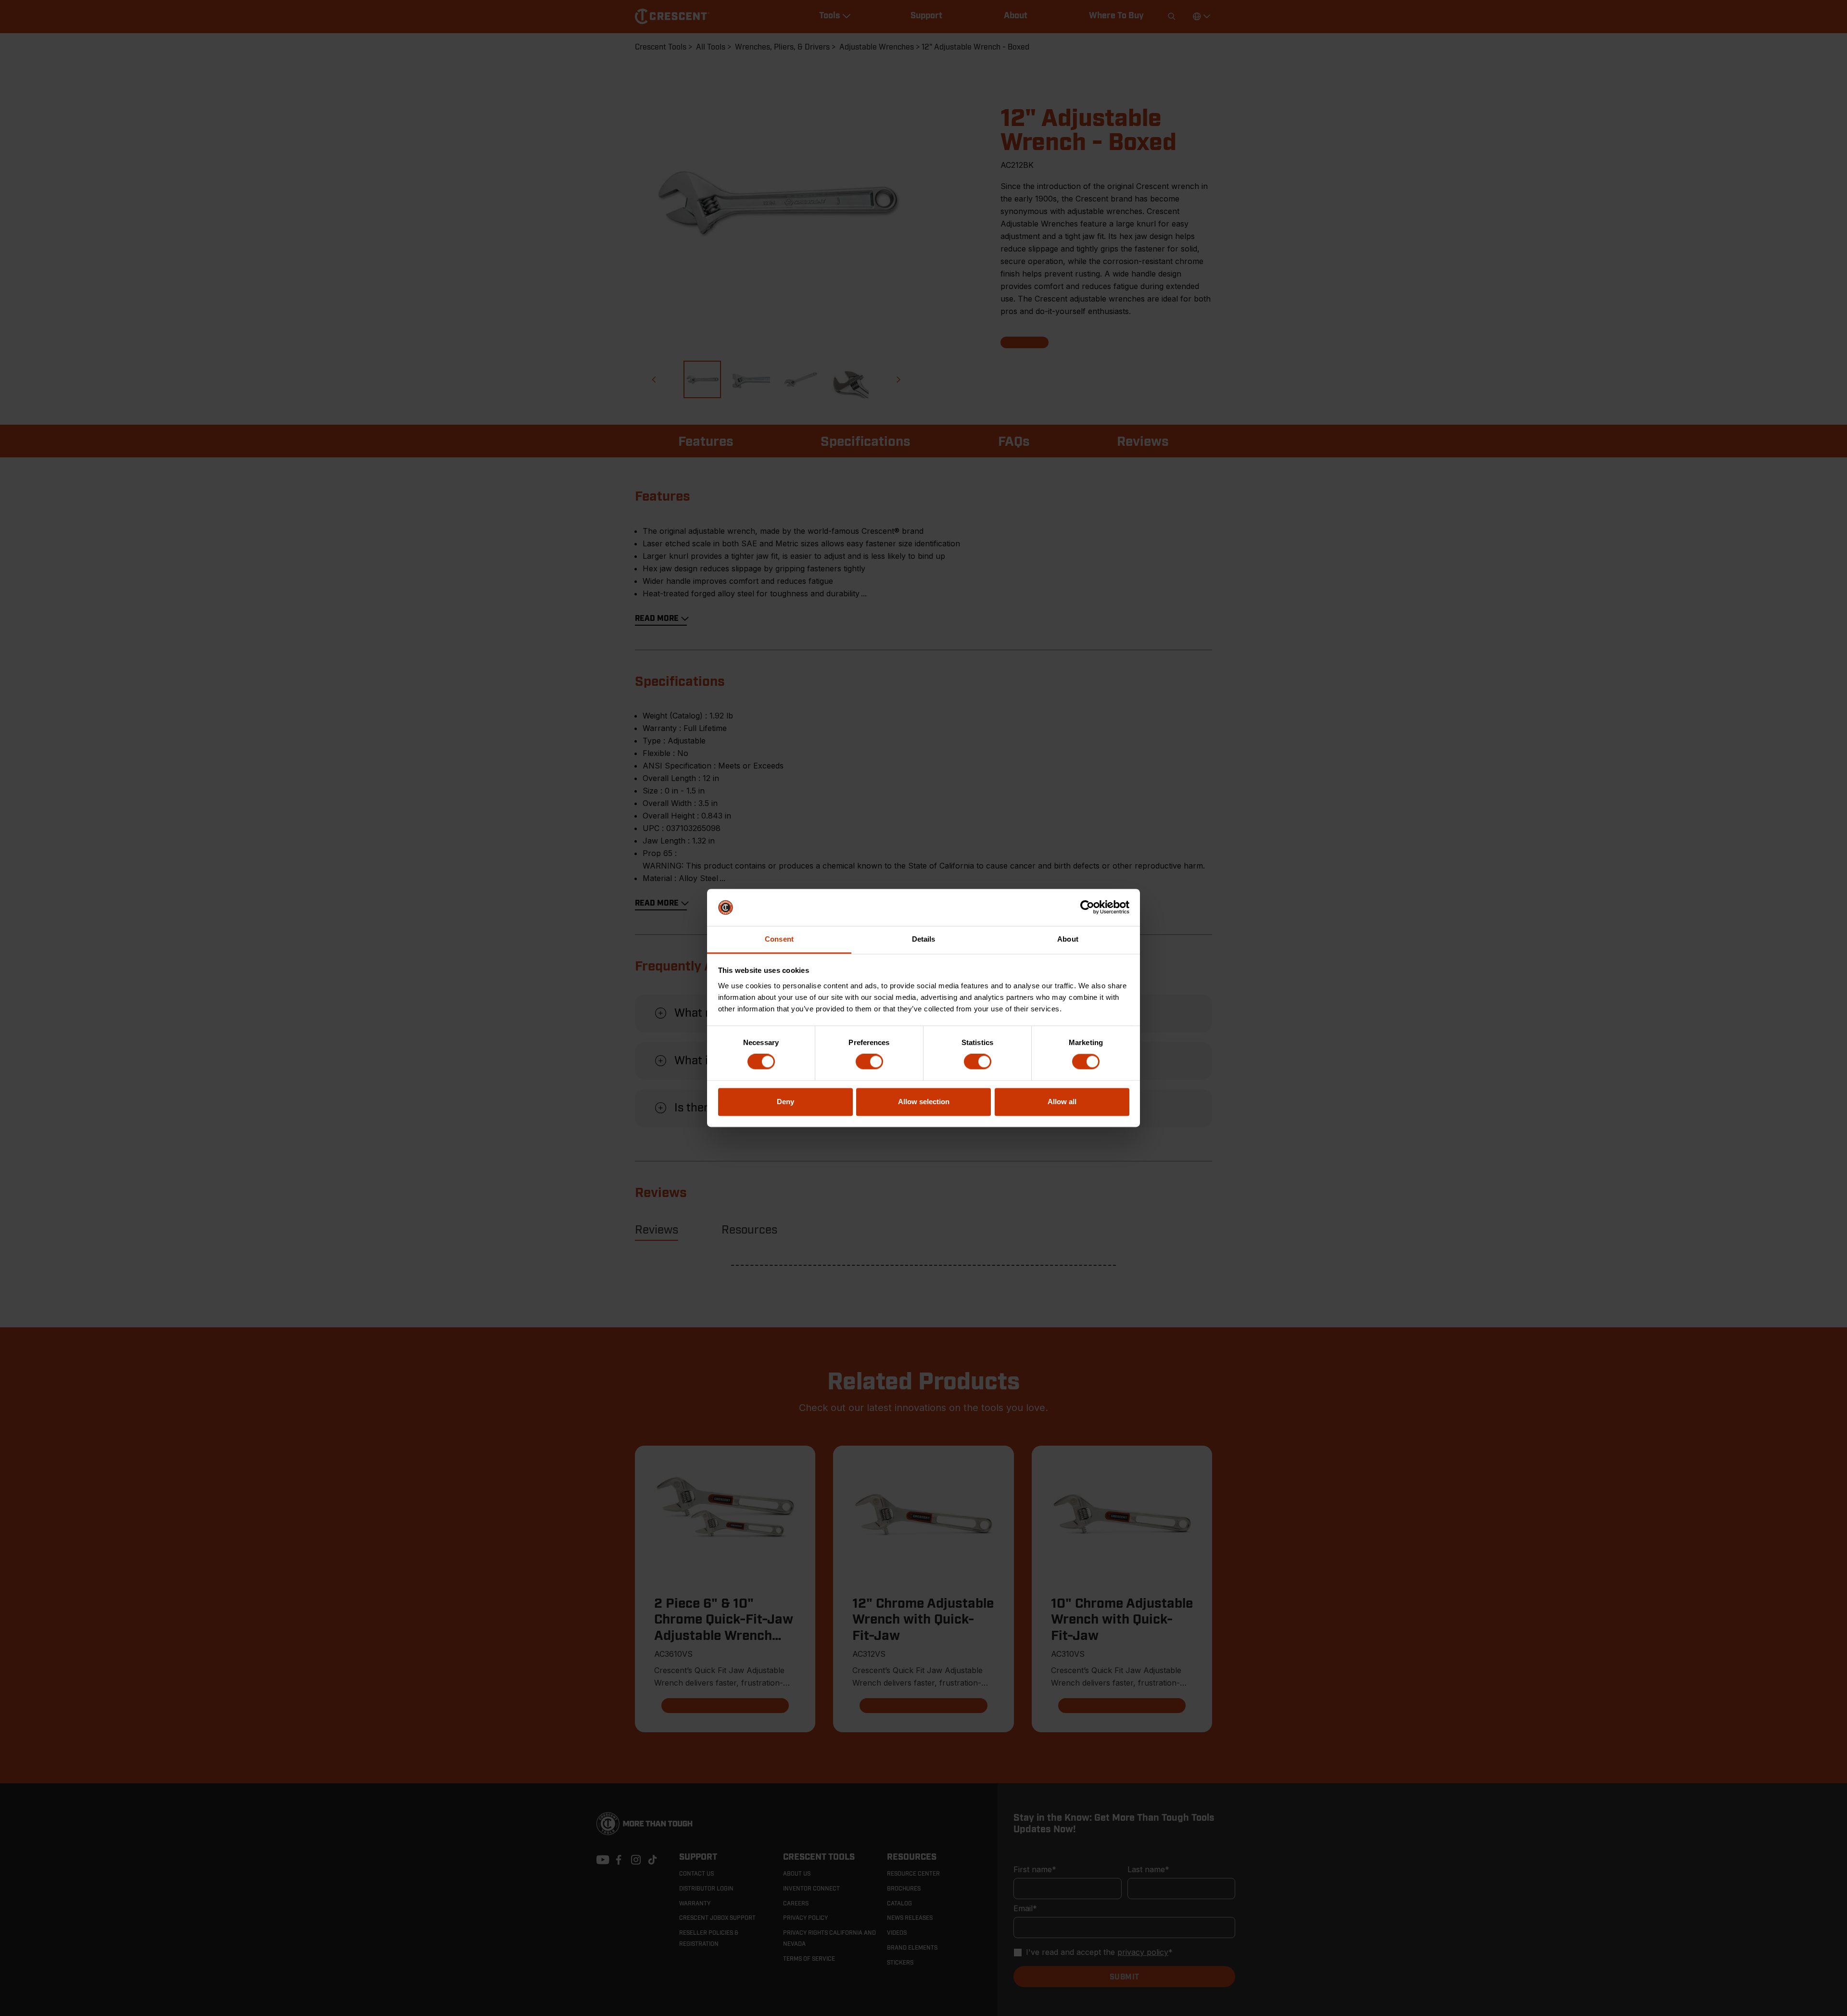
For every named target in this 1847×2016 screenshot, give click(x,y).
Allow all (1062, 1102)
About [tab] (1068, 939)
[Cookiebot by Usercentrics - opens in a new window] (1087, 907)
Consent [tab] (779, 939)
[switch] (869, 1062)
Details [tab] (924, 939)
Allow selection (924, 1102)
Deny (785, 1102)
